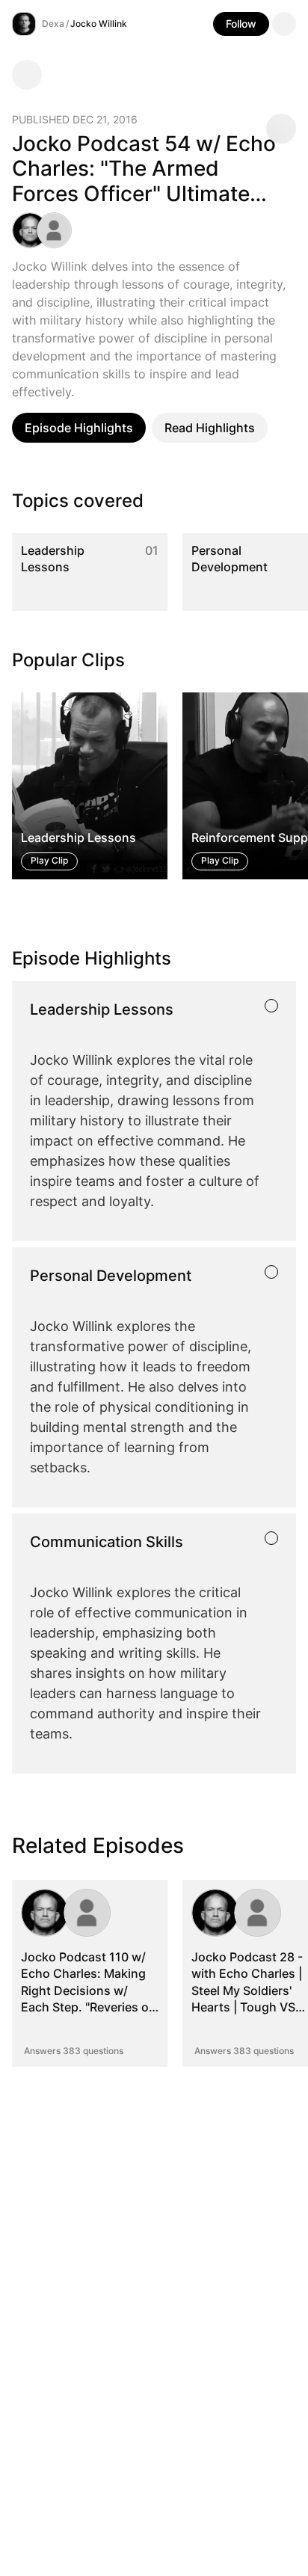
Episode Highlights (79, 428)
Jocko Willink (99, 24)
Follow (241, 24)
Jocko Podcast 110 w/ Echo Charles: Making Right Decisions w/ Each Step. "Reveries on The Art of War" (89, 1991)
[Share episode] (281, 129)
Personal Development (230, 559)
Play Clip (49, 860)
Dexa (53, 24)
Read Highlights (210, 428)
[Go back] (27, 75)
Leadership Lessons (53, 559)
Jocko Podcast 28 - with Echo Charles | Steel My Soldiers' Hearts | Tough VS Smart (247, 1991)
